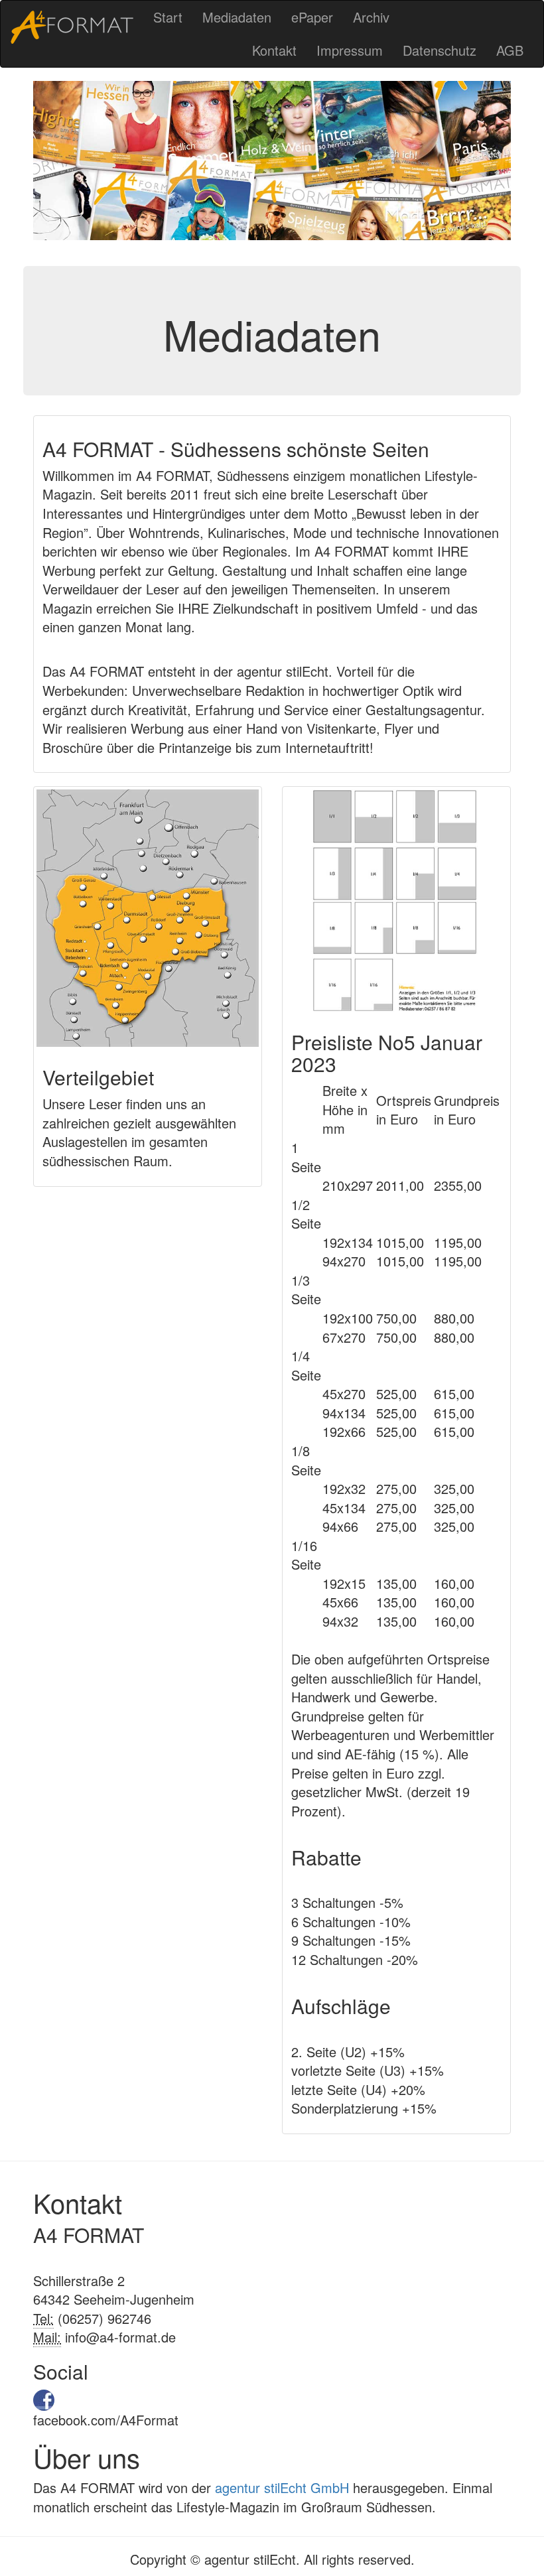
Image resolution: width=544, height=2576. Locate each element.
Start (168, 17)
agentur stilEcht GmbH (282, 2487)
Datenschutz (440, 50)
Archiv (371, 17)
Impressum (350, 50)
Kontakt (274, 50)
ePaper (312, 17)
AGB (510, 50)
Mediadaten (237, 17)
